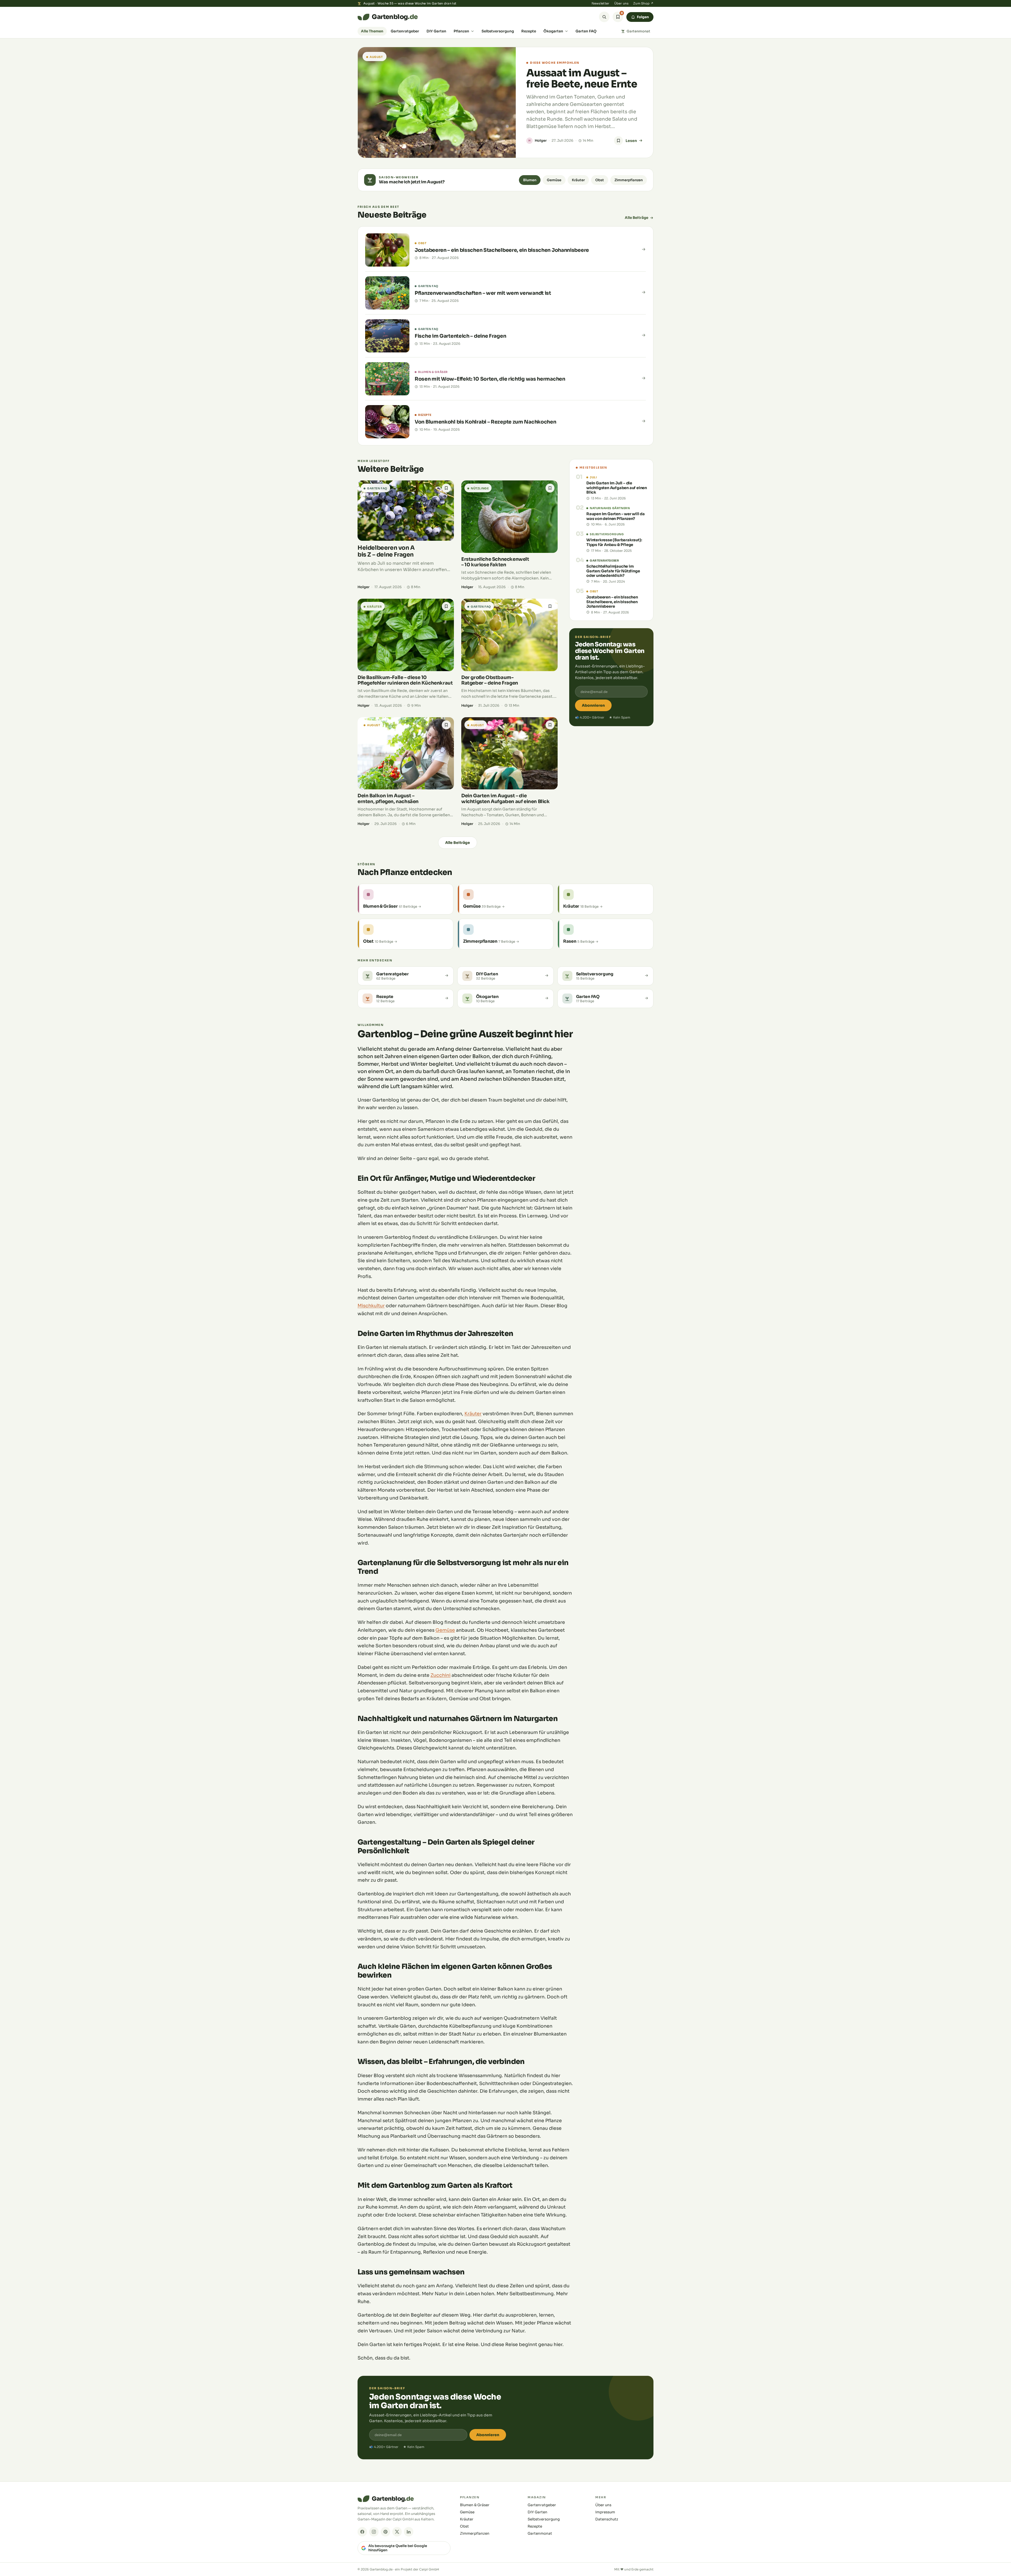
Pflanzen (461, 31)
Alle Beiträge (636, 218)
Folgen (643, 17)
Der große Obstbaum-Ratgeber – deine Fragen (490, 680)
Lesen (631, 141)
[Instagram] (374, 2532)
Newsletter (601, 3)
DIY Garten (436, 31)
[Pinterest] (385, 2532)
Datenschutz (607, 2519)
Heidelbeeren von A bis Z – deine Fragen (386, 551)
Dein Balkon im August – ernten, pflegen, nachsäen (388, 798)
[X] (397, 2532)
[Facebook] (362, 2532)
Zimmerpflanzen (629, 180)
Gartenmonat (638, 31)
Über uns (621, 3)
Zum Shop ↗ (643, 3)
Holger (541, 141)
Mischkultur (371, 1306)
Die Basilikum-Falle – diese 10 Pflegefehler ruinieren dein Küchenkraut (405, 680)
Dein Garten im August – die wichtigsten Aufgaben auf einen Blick (506, 798)
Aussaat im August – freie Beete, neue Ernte (582, 78)
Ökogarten (553, 31)
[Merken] (618, 141)
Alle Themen (372, 31)
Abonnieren (593, 705)
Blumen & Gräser (475, 2505)
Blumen (530, 180)
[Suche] (604, 17)
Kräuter (578, 180)
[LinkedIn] (409, 2532)
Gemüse (554, 180)
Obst (600, 180)
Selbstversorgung (498, 31)
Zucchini (440, 1675)
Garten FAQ (586, 31)
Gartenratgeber (405, 31)
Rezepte (529, 31)
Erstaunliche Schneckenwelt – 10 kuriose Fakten (495, 562)
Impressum (605, 2512)
